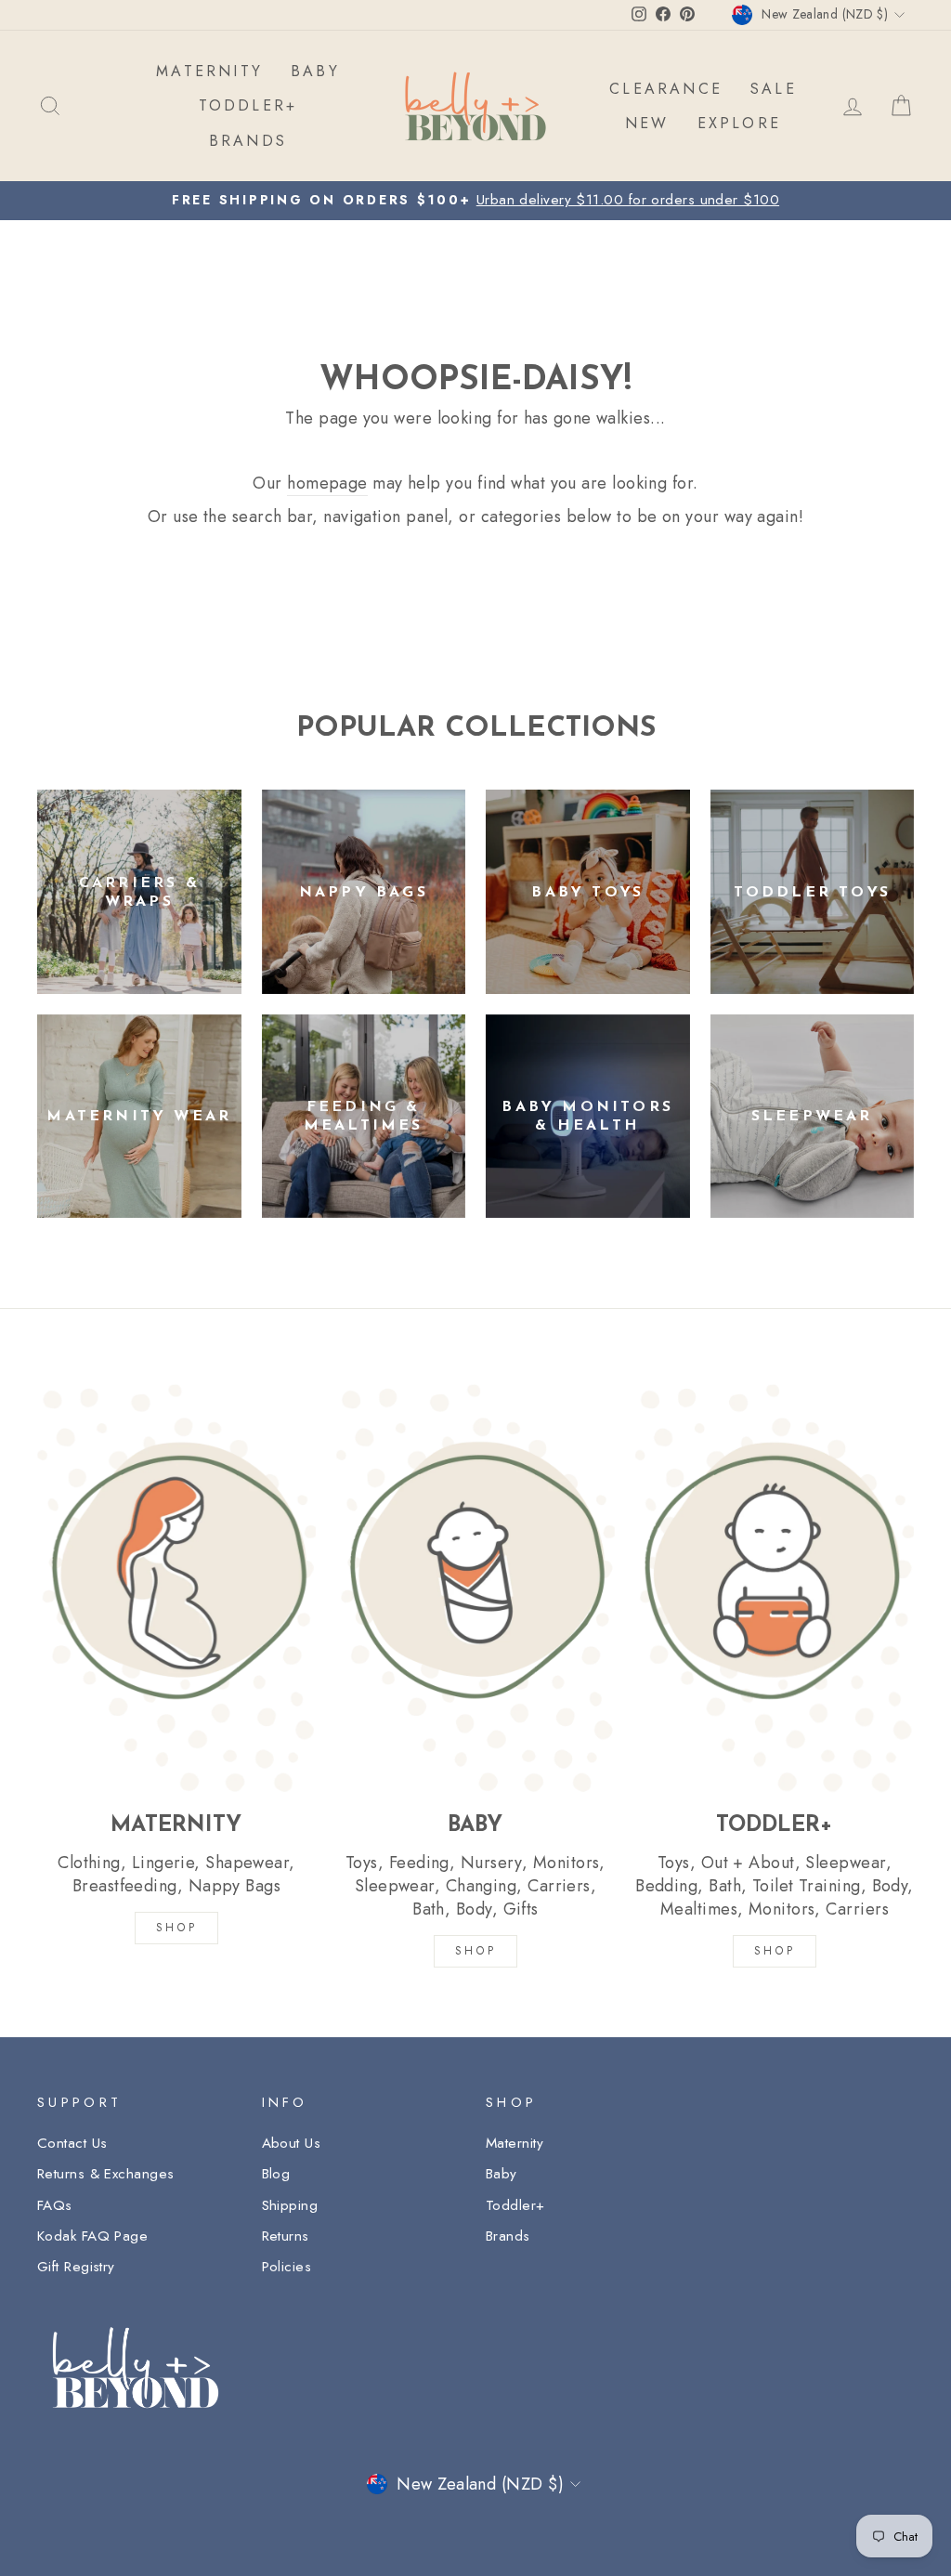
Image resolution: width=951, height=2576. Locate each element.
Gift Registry (76, 2267)
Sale (774, 89)
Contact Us (72, 2143)
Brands (508, 2236)
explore (739, 123)
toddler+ (248, 105)
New (647, 123)
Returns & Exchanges (106, 2174)
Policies (287, 2267)
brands (248, 141)
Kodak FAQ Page (92, 2236)
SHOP (176, 1928)
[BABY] (475, 1588)
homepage (327, 484)
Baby (502, 2174)
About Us (292, 2143)
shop (775, 1951)
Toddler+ (515, 2205)
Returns (286, 2236)
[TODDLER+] (775, 1588)
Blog (276, 2174)
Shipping (290, 2205)
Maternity (515, 2143)
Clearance (666, 89)
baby (315, 71)
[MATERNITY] (176, 1588)
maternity (209, 71)
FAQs (55, 2205)
